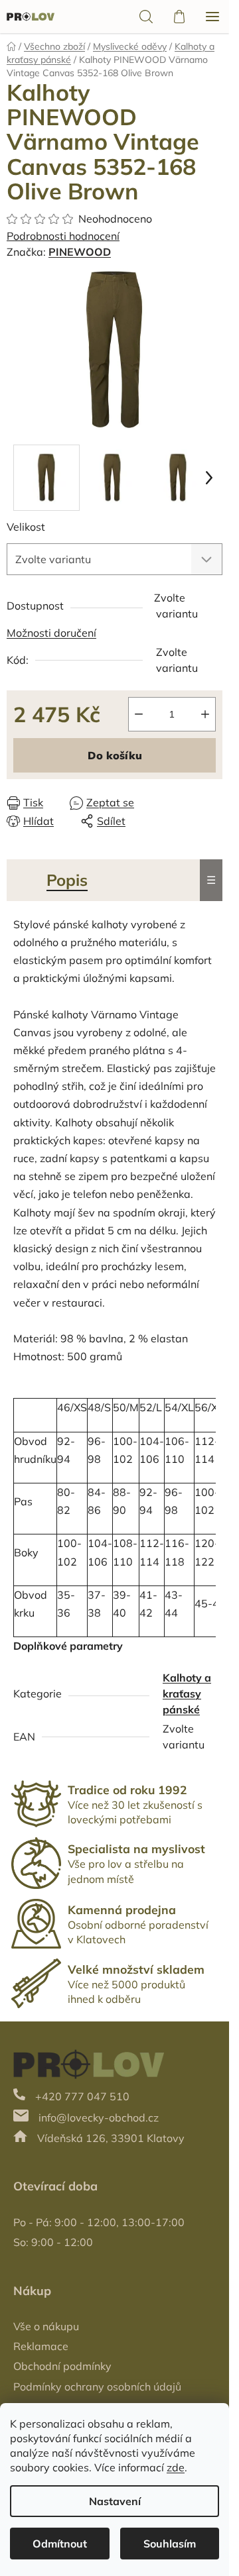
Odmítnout (60, 2544)
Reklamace (41, 2346)
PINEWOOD (80, 252)
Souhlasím (170, 2544)
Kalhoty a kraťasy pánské (187, 1693)
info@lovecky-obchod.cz (99, 2118)
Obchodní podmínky (62, 2366)
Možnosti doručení (51, 633)
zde (176, 2467)
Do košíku (115, 755)
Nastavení (115, 2501)
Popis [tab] (67, 880)
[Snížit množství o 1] (139, 714)
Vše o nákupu (46, 2326)
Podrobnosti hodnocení (63, 236)
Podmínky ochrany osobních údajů (97, 2387)
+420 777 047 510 (82, 2096)
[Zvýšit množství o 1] (205, 714)
